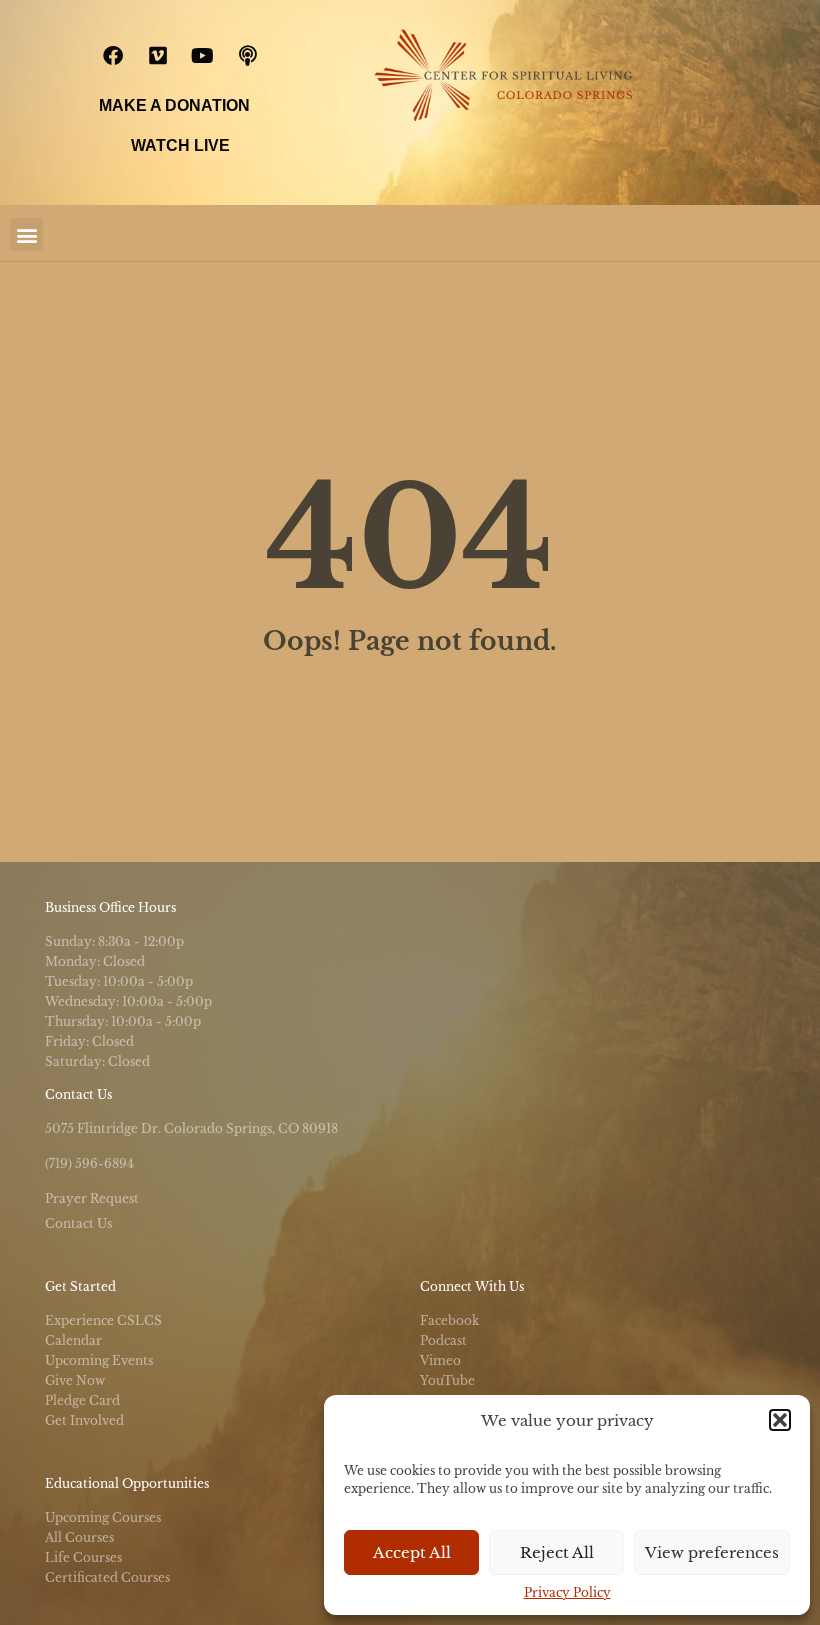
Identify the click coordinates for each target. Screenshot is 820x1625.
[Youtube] (203, 56)
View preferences (712, 1552)
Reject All (557, 1552)
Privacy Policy (567, 1592)
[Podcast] (248, 56)
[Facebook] (113, 56)
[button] (780, 1420)
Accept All (412, 1552)
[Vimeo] (158, 56)
